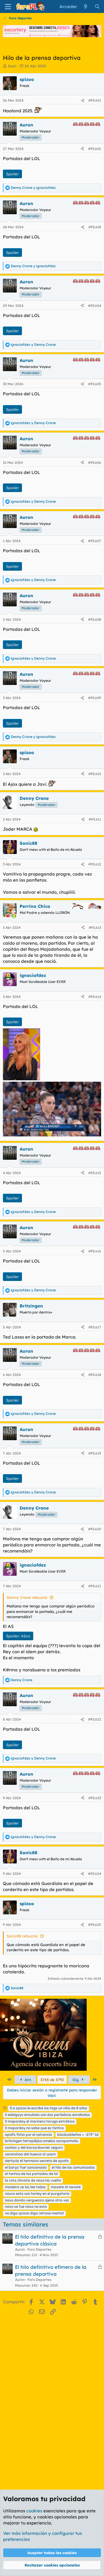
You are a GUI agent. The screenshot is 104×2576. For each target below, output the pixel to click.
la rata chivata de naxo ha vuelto (33, 2180)
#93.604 (95, 306)
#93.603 (95, 227)
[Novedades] (86, 6)
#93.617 (95, 1327)
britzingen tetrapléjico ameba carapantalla (42, 2141)
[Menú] (8, 7)
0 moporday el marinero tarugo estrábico (40, 2121)
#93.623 (95, 1798)
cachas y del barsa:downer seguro (34, 2147)
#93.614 (95, 997)
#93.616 (95, 1251)
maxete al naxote (66, 2187)
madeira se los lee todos (25, 2187)
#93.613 (95, 928)
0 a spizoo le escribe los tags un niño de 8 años (49, 2108)
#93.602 (95, 149)
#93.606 (95, 463)
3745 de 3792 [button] (52, 2080)
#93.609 (95, 698)
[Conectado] (14, 916)
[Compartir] (83, 101)
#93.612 (95, 864)
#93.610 (95, 774)
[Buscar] (97, 6)
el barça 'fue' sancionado (26, 2167)
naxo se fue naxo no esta (26, 2206)
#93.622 (95, 1719)
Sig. (76, 2080)
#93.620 (95, 1529)
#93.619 (95, 1453)
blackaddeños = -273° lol (78, 2134)
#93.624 (95, 1874)
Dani (12, 66)
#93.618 (95, 1375)
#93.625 (95, 1925)
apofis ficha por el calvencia (28, 2134)
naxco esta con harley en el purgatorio (37, 2194)
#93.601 (95, 100)
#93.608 (95, 619)
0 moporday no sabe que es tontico (34, 2128)
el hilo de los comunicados (73, 2167)
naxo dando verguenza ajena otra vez (37, 2200)
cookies (34, 2511)
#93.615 (95, 1173)
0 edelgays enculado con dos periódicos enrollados (47, 2115)
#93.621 (95, 1586)
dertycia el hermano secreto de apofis (37, 2161)
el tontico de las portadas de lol (31, 2174)
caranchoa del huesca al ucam (30, 2154)
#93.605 (95, 384)
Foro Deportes (39, 2249)
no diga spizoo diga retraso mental (34, 2213)
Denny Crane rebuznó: (27, 1597)
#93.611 (95, 819)
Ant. (28, 2080)
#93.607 (95, 541)
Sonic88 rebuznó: (22, 1936)
